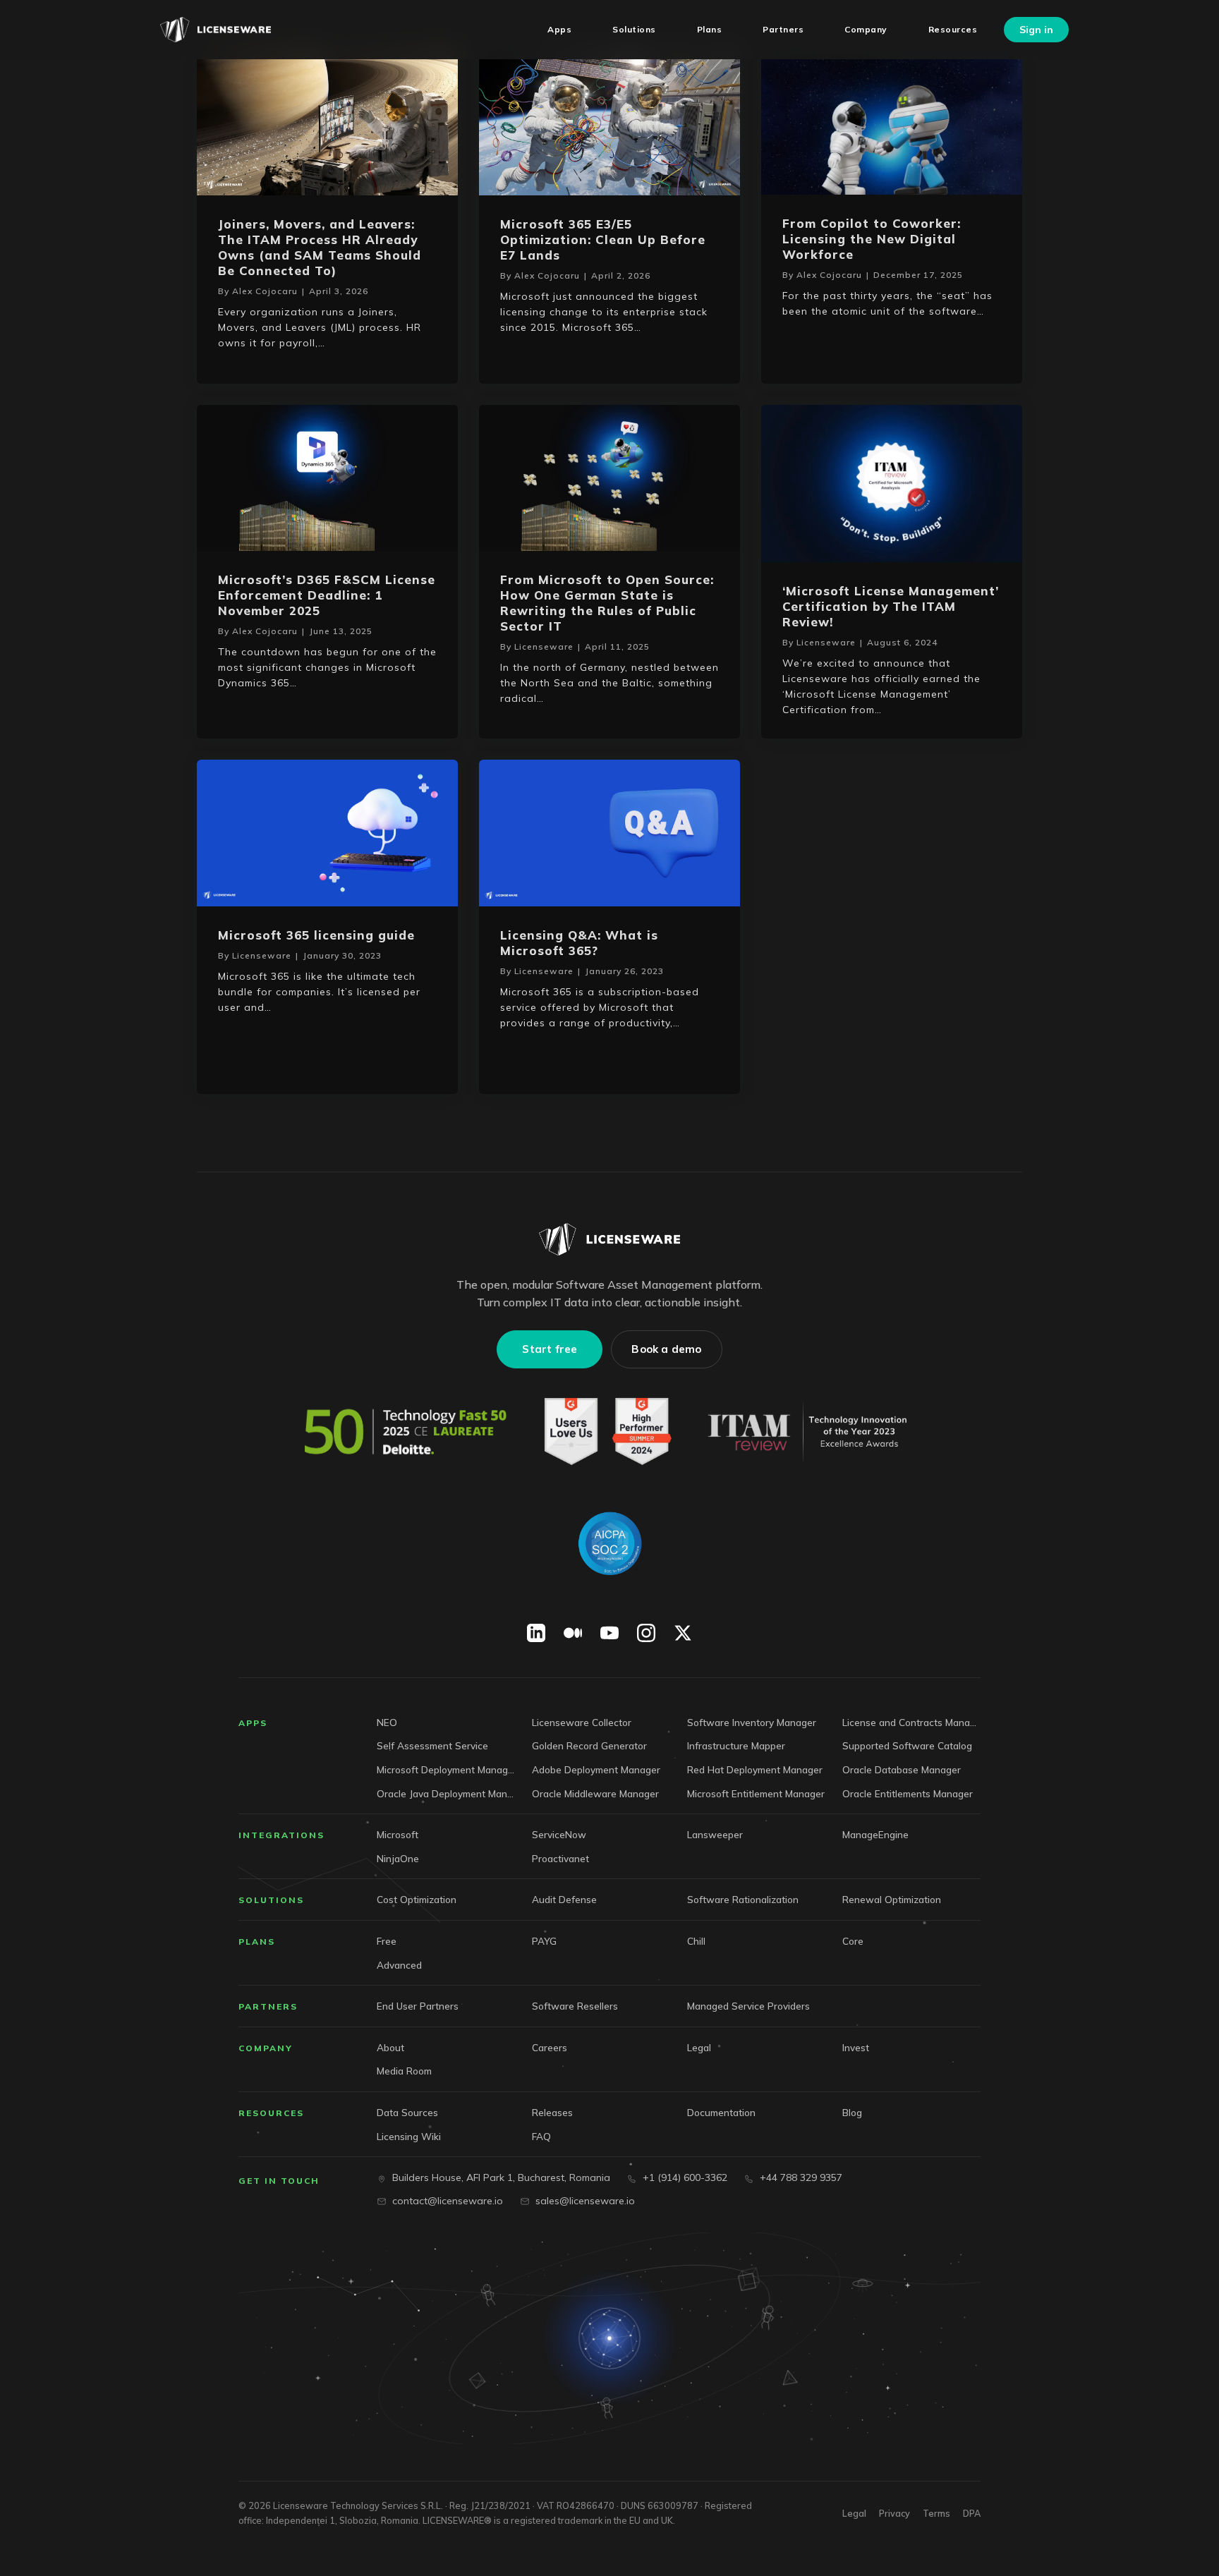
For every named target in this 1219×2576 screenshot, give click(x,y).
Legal (699, 2047)
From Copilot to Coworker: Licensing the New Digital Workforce (872, 239)
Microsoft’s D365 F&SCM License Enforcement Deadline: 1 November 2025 (327, 595)
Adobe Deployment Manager (596, 1769)
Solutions (271, 1900)
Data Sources (407, 2112)
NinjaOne (398, 1858)
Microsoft (398, 1834)
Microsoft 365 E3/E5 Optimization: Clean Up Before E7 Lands (603, 239)
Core (853, 1941)
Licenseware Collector (582, 1722)
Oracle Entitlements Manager (908, 1793)
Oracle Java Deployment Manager (446, 1793)
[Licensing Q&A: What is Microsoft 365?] (609, 831)
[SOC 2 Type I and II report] (609, 1543)
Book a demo (666, 1349)
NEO (387, 1722)
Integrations (281, 1835)
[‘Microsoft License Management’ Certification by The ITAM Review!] (892, 482)
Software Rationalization (743, 1899)
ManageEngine (875, 1834)
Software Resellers (575, 2006)
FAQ (541, 2136)
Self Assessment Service (432, 1745)
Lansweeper (715, 1834)
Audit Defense (564, 1899)
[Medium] (573, 1633)
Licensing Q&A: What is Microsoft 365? (579, 943)
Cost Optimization (417, 1899)
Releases (552, 2112)
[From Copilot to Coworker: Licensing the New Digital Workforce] (892, 120)
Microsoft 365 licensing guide (316, 935)
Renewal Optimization (892, 1899)
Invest (856, 2047)
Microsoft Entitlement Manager (756, 1793)
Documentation (721, 2112)
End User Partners (418, 2006)
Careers (550, 2047)
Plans (257, 1942)
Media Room (404, 2071)
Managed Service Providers (748, 2006)
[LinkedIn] (536, 1633)
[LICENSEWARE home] (609, 1239)
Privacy (894, 2513)
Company (266, 2048)
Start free (550, 1349)
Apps (253, 1723)
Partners (268, 2006)
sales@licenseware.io (585, 2201)
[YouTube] (609, 1633)
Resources (271, 2113)
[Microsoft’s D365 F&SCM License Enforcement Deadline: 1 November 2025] (327, 476)
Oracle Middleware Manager (595, 1793)
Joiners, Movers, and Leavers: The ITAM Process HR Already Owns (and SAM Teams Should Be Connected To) (320, 247)
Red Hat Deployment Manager (755, 1769)
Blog (852, 2112)
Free (387, 1941)
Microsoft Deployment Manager (446, 1769)
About (390, 2047)
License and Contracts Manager (911, 1722)
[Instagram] (646, 1633)
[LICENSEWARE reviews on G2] (607, 1432)
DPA (972, 2513)
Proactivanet (560, 1858)
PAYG (544, 1941)
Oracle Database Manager (902, 1769)
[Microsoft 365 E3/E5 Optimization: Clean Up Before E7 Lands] (609, 121)
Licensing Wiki (409, 2136)
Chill (696, 1941)
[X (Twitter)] (683, 1633)
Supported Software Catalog (907, 1745)
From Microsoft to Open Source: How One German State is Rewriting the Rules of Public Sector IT (607, 603)
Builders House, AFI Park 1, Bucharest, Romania (501, 2177)
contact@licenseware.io (448, 2201)
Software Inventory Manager (752, 1722)
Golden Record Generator (589, 1745)
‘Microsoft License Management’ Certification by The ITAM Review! (891, 606)
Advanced (399, 1965)
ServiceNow (559, 1834)
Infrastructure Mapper (736, 1745)
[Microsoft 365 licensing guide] (327, 831)
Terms (936, 2513)
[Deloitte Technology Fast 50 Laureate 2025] (406, 1432)
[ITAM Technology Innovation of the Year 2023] (811, 1432)
